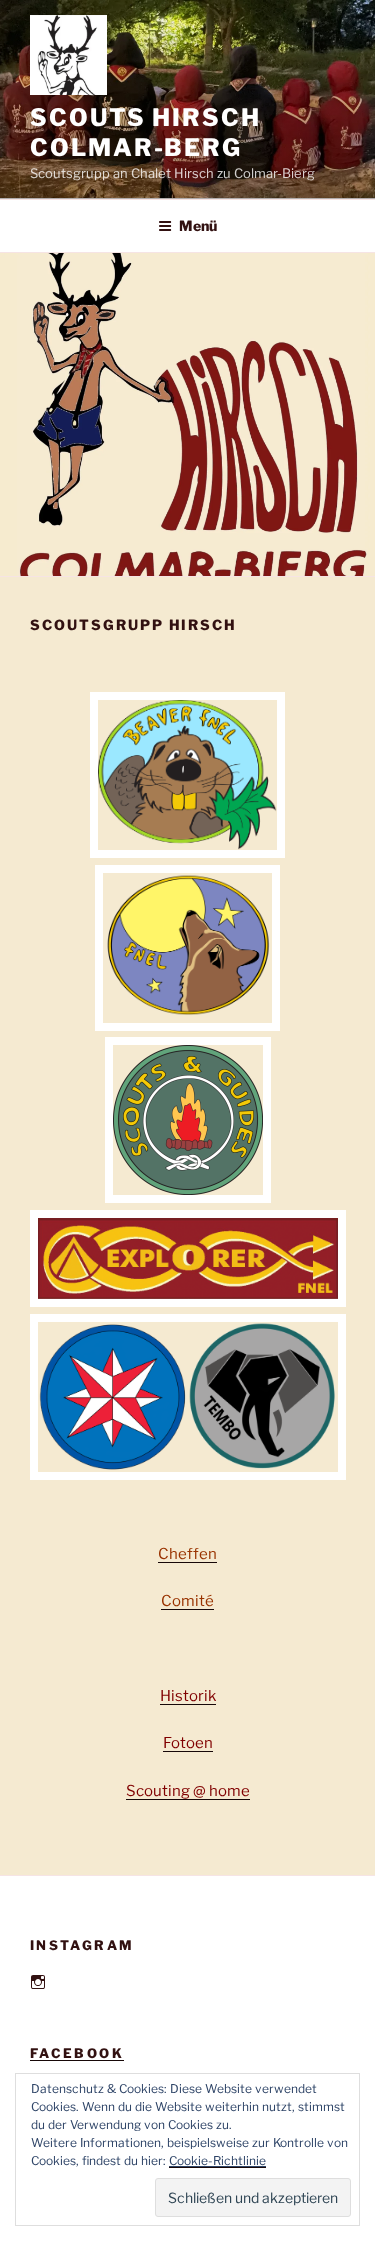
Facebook (77, 2053)
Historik (188, 1696)
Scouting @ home (188, 1791)
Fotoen (188, 1743)
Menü (198, 225)
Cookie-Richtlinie (217, 2160)
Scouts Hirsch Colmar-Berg (145, 132)
